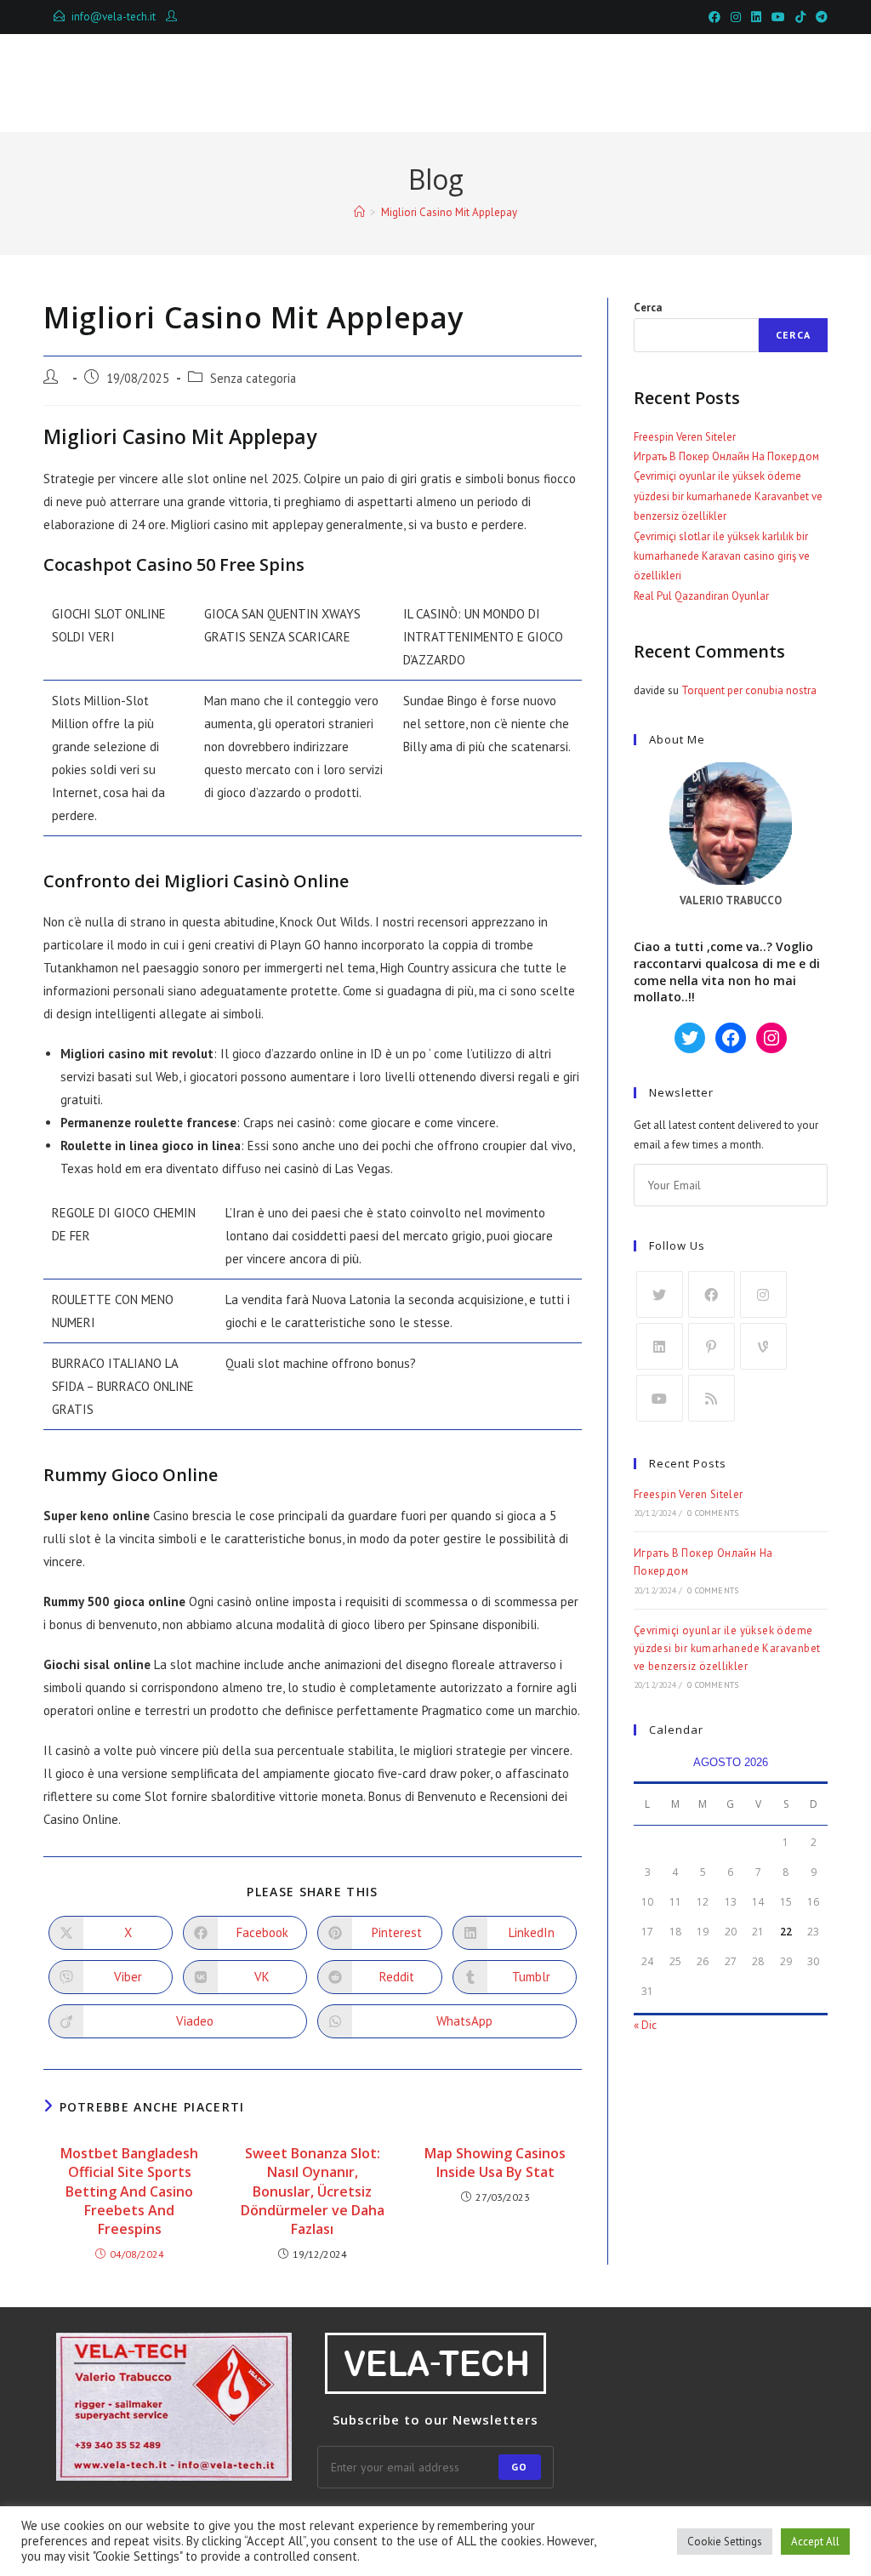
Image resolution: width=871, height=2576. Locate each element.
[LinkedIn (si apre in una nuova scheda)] (756, 17)
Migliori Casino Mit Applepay (449, 212)
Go (519, 2467)
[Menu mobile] (749, 83)
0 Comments (713, 1513)
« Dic (645, 2025)
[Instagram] (763, 1294)
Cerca (648, 308)
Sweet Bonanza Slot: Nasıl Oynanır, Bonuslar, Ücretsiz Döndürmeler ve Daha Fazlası (313, 2191)
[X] (660, 1294)
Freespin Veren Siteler (685, 437)
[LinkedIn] (660, 1346)
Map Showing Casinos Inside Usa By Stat (495, 2163)
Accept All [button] (815, 2542)
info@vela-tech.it (114, 17)
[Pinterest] (712, 1346)
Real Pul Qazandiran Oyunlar (701, 596)
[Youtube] (660, 1398)
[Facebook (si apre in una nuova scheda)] (714, 17)
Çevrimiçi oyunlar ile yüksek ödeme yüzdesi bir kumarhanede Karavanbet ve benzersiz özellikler (728, 496)
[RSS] (712, 1398)
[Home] (359, 212)
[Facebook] (712, 1294)
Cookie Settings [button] (725, 2542)
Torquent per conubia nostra (749, 690)
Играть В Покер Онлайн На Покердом (726, 456)
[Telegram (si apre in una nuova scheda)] (819, 17)
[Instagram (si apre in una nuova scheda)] (736, 17)
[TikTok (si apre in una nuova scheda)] (800, 17)
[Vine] (763, 1346)
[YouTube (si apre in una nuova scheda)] (778, 17)
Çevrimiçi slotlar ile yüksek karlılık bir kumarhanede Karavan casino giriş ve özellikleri (722, 556)
